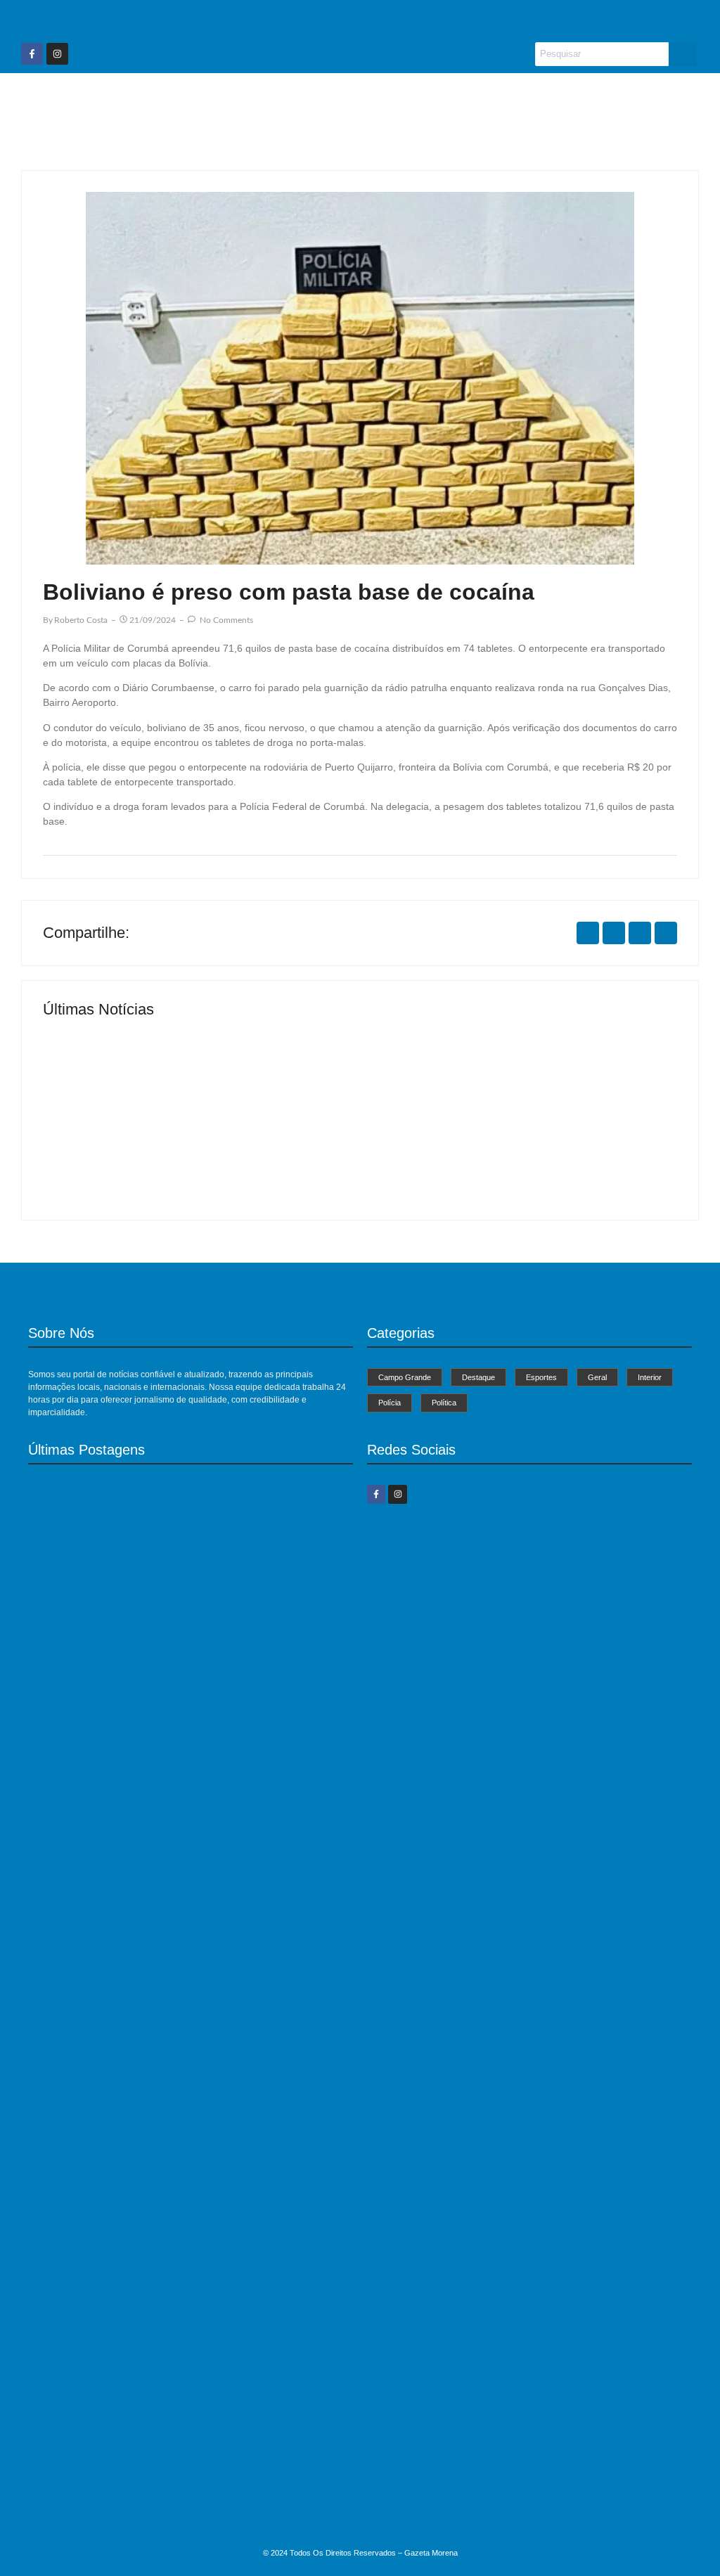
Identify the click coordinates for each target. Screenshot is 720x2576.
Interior (483, 100)
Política (606, 100)
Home (111, 100)
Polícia (545, 100)
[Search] (683, 54)
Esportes (360, 100)
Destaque (285, 100)
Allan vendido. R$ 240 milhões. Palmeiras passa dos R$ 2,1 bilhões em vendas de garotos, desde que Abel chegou (187, 2260)
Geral (424, 100)
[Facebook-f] (32, 54)
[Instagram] (57, 54)
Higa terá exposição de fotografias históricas (127, 2518)
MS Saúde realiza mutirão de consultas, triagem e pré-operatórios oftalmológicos (190, 1151)
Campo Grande (193, 100)
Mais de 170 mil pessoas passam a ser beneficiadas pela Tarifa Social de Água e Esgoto (515, 1151)
